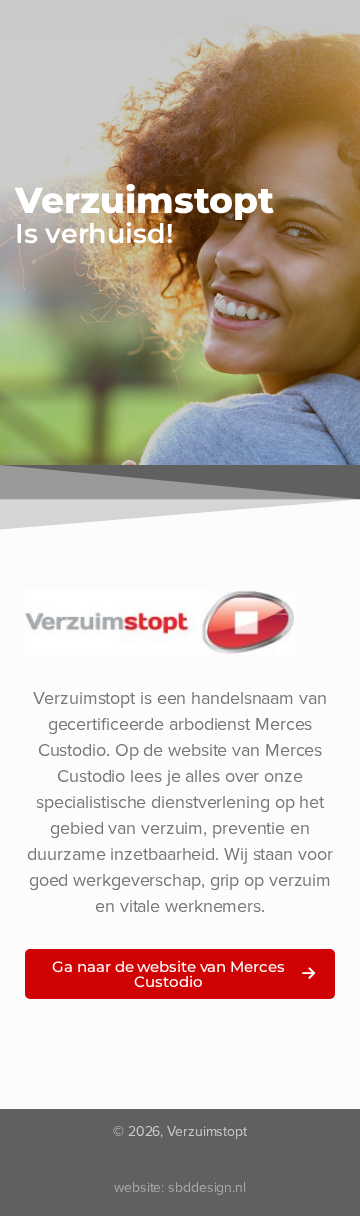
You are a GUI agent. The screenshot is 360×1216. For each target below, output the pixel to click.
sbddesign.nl (207, 1187)
